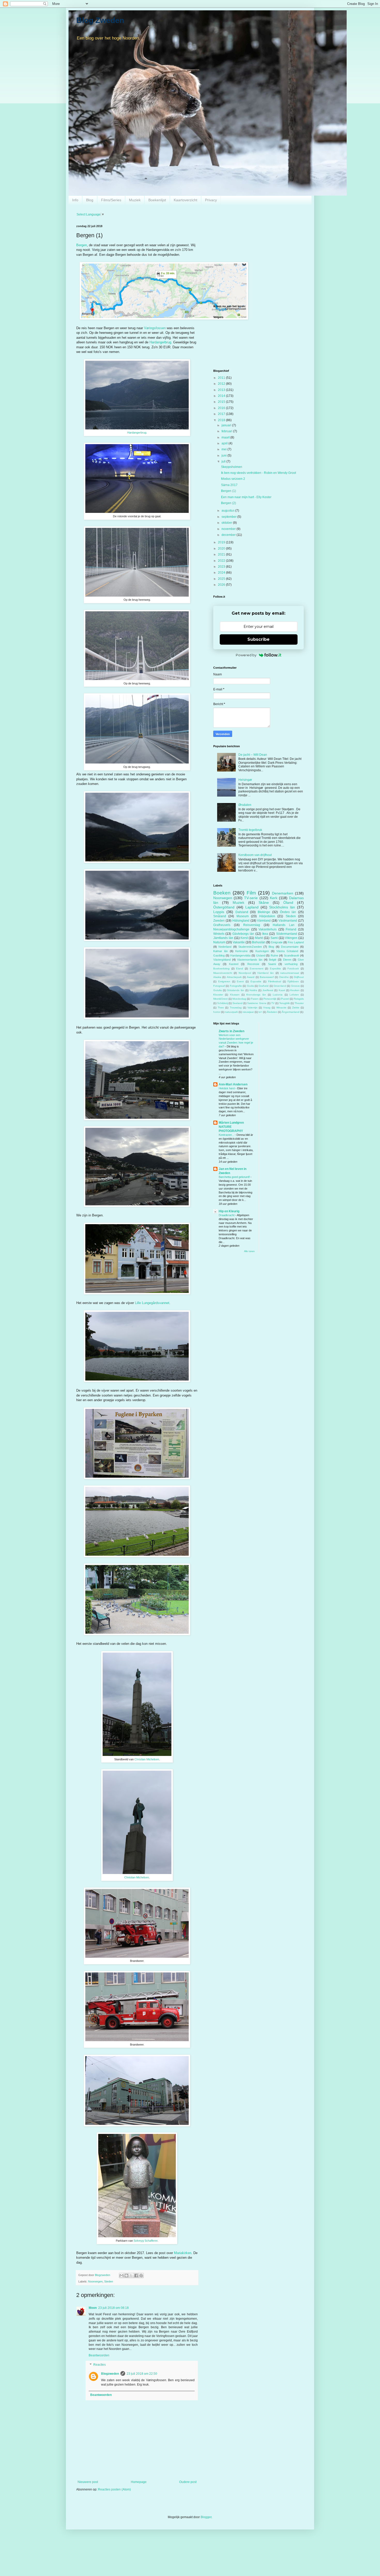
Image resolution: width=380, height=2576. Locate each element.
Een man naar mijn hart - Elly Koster (246, 497)
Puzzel (285, 999)
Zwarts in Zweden (231, 1031)
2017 (222, 414)
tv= (260, 1012)
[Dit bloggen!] (126, 2276)
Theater (299, 1003)
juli (224, 461)
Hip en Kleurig (229, 1211)
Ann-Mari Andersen (233, 1084)
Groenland (280, 986)
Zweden (219, 921)
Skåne (264, 903)
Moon (93, 2308)
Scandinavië (291, 955)
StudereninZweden (250, 947)
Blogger (206, 2517)
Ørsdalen (245, 805)
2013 (222, 390)
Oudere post (188, 2482)
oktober (227, 523)
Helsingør (245, 780)
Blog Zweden (100, 20)
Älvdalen (272, 1012)
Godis (250, 986)
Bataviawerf (267, 977)
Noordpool (245, 973)
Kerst (244, 938)
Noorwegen (95, 2281)
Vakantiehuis (268, 929)
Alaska (217, 977)
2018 (222, 420)
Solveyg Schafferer (146, 2241)
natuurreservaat (290, 973)
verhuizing (291, 964)
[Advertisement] (259, 261)
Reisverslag (252, 925)
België (273, 960)
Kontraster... (227, 1135)
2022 (222, 561)
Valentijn (252, 1008)
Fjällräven (293, 981)
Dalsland (242, 912)
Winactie (281, 1008)
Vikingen (291, 938)
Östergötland (224, 907)
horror (217, 1012)
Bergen (82, 245)
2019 (222, 542)
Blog (90, 200)
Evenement (257, 969)
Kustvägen (262, 951)
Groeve (295, 986)
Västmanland (288, 921)
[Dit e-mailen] (121, 2276)
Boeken (222, 893)
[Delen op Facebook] (136, 2276)
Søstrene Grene (257, 1003)
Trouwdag (236, 1008)
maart (226, 437)
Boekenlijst (157, 200)
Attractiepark (234, 977)
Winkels (219, 934)
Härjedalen (267, 916)
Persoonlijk (270, 999)
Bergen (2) (229, 503)
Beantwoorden (99, 2355)
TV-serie (251, 898)
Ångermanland (291, 1012)
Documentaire (290, 947)
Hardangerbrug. (137, 433)
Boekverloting (221, 969)
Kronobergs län (256, 995)
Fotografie (236, 986)
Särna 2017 (229, 485)
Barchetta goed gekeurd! (235, 1177)
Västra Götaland (287, 951)
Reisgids (299, 999)
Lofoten (294, 995)
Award (251, 977)
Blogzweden (110, 2374)
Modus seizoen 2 (233, 479)
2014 (222, 396)
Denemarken (283, 893)
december (229, 535)
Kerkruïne (241, 951)
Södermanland (287, 934)
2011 (222, 378)
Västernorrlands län (250, 960)
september (229, 517)
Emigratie (277, 942)
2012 (222, 384)
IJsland (261, 955)
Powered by (246, 655)
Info (75, 200)
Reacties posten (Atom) (114, 2489)
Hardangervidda (240, 955)
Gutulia (218, 990)
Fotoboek (293, 969)
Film (251, 893)
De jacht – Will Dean (253, 755)
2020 (222, 549)
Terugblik (284, 1003)
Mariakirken (183, 2253)
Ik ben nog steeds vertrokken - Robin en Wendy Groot (259, 473)
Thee (221, 1008)
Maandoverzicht (223, 973)
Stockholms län (282, 907)
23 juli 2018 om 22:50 (142, 2374)
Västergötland (222, 960)
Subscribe (259, 639)
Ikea (265, 934)
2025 (222, 579)
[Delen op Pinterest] (141, 2276)
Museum (243, 916)
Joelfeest (268, 990)
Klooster (218, 995)
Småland (220, 916)
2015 (222, 402)
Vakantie (239, 942)
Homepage (139, 2482)
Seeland (237, 1003)
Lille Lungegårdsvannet (152, 1303)
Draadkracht (227, 1215)
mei (225, 449)
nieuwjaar (248, 1012)
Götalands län (235, 990)
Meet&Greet (221, 999)
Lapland (252, 907)
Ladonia (278, 995)
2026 (222, 585)
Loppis (219, 912)
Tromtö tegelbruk (250, 830)
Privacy (211, 200)
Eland (240, 969)
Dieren (287, 960)
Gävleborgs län (243, 934)
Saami (272, 964)
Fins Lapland (296, 942)
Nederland (225, 947)
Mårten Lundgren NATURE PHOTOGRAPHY (231, 1127)
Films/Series (111, 200)
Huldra (253, 990)
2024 (222, 573)
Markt (259, 938)
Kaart (282, 990)
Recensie (253, 964)
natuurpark (231, 1012)
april (225, 443)
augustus (228, 511)
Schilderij (222, 1003)
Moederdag (239, 999)
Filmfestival (275, 981)
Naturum (219, 942)
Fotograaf (219, 986)
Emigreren (224, 981)
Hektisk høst (227, 1088)
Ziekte (296, 1008)
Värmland (264, 921)
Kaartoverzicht (185, 200)
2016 (222, 408)
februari (227, 431)
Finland (291, 929)
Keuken (295, 990)
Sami (274, 938)
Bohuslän (259, 942)
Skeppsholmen (232, 467)
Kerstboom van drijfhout (255, 855)
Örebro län (288, 912)
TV (273, 1003)
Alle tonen (249, 1251)
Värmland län (265, 973)
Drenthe (284, 977)
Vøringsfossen (155, 328)
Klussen (235, 995)
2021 (222, 554)
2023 (222, 567)
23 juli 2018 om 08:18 (113, 2308)
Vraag (267, 1008)
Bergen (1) (229, 491)
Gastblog (219, 955)
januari (227, 425)
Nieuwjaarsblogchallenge (231, 929)
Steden (109, 2281)
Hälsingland (241, 921)
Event (240, 981)
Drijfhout (299, 977)
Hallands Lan (284, 925)
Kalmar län (221, 951)
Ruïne (274, 955)
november (229, 529)
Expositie (256, 981)
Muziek (135, 200)
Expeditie (275, 969)
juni (225, 456)
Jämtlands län (223, 938)
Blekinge (264, 912)
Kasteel (234, 964)
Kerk (274, 898)
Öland (288, 903)
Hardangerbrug (160, 342)
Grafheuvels (222, 925)
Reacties (100, 2365)
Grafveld (264, 986)
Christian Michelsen (147, 1759)
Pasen (255, 999)
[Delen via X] (131, 2276)
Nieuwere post (88, 2482)
